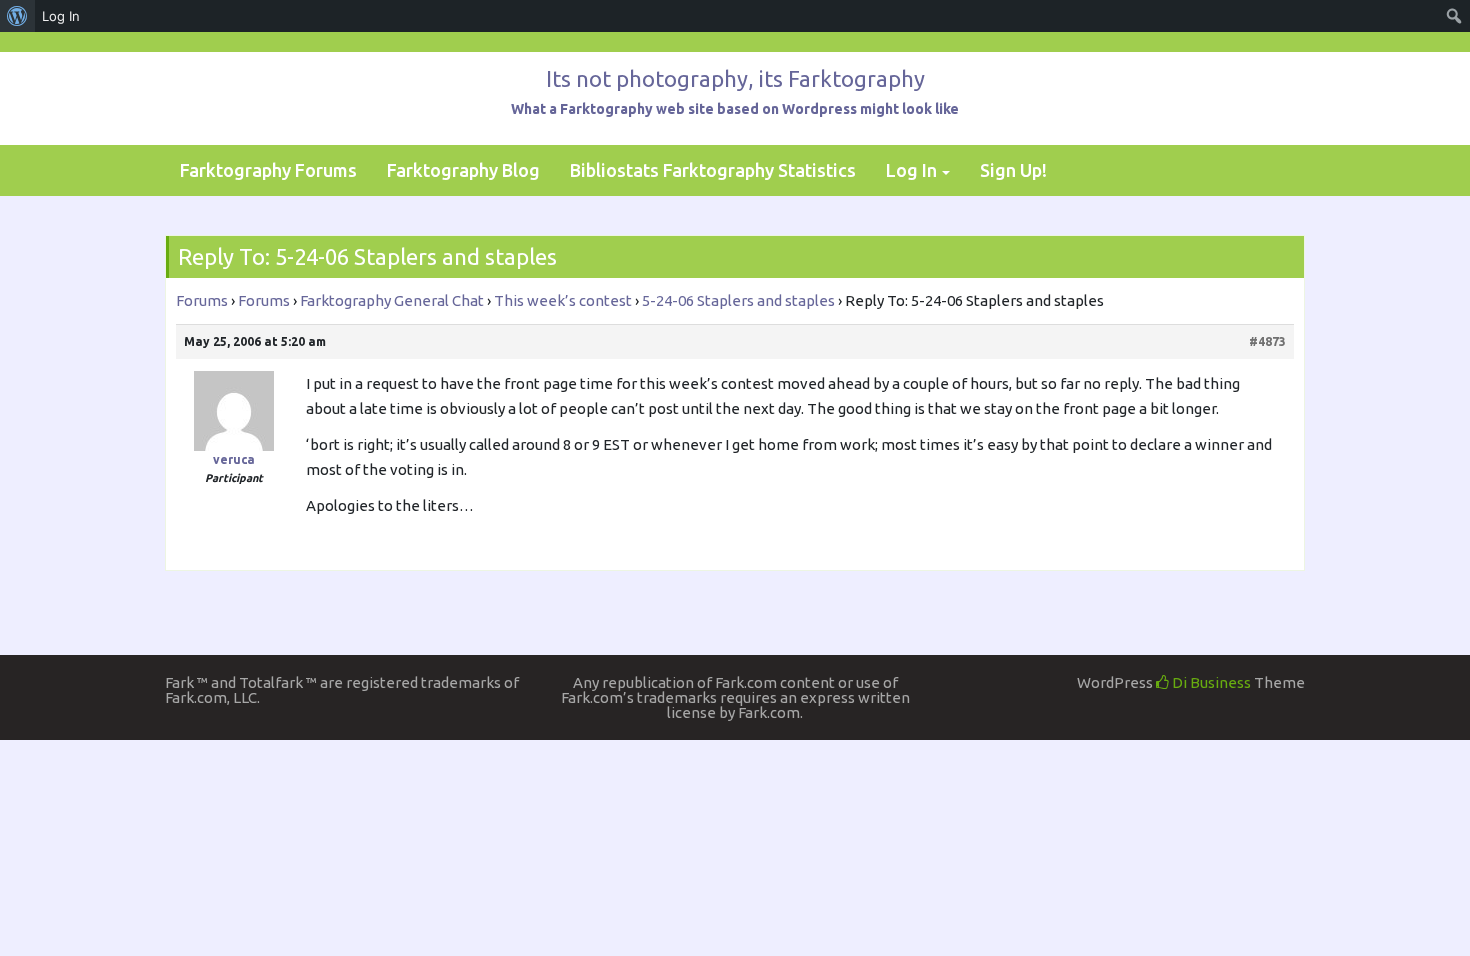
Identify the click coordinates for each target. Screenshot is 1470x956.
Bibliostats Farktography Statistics (713, 170)
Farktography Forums (268, 170)
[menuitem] (17, 16)
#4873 (1267, 341)
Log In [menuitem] (61, 16)
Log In (911, 170)
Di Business (1210, 682)
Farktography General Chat (392, 300)
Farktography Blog (463, 170)
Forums (202, 300)
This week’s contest (563, 300)
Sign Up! (1013, 170)
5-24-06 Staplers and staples (738, 300)
